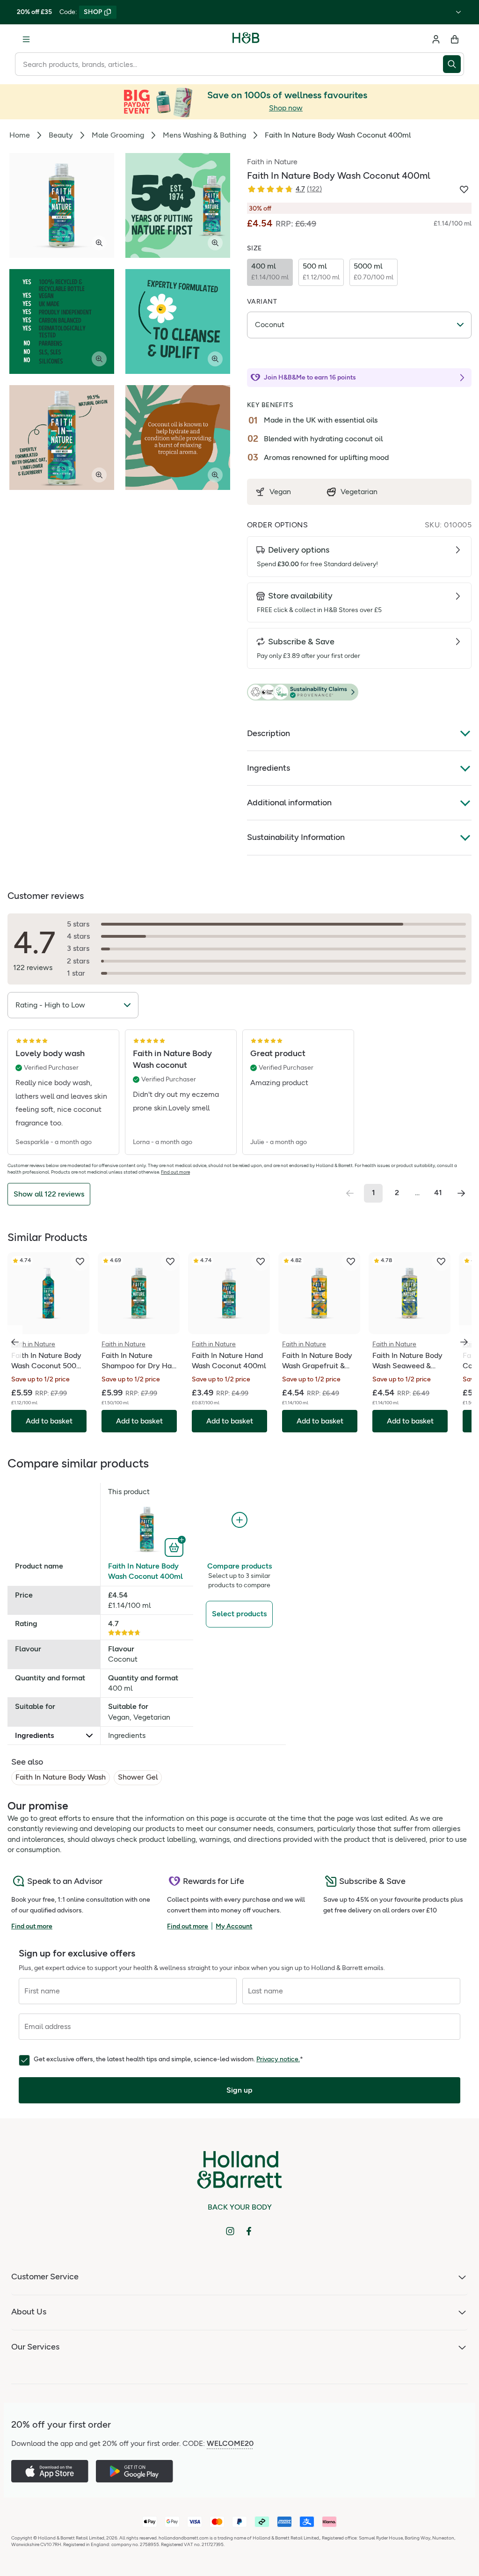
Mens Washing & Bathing (204, 135)
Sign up (239, 2090)
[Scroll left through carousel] (15, 1342)
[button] (359, 693)
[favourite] (80, 1262)
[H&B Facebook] (249, 2231)
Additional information (289, 803)
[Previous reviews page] (350, 1193)
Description (269, 733)
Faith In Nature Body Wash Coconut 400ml (145, 1571)
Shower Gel (138, 1777)
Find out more (175, 1172)
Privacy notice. (278, 2059)
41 (438, 1193)
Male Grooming (118, 135)
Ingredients (269, 768)
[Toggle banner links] (458, 12)
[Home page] (246, 39)
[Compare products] (239, 1520)
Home (20, 135)
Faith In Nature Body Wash (61, 1777)
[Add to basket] (175, 1547)
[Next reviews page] (461, 1193)
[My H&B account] (436, 39)
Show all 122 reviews (49, 1194)
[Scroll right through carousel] (464, 1342)
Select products (239, 1614)
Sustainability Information (296, 837)
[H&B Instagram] (230, 2231)
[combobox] (229, 64)
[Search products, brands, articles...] (454, 64)
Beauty (61, 135)
